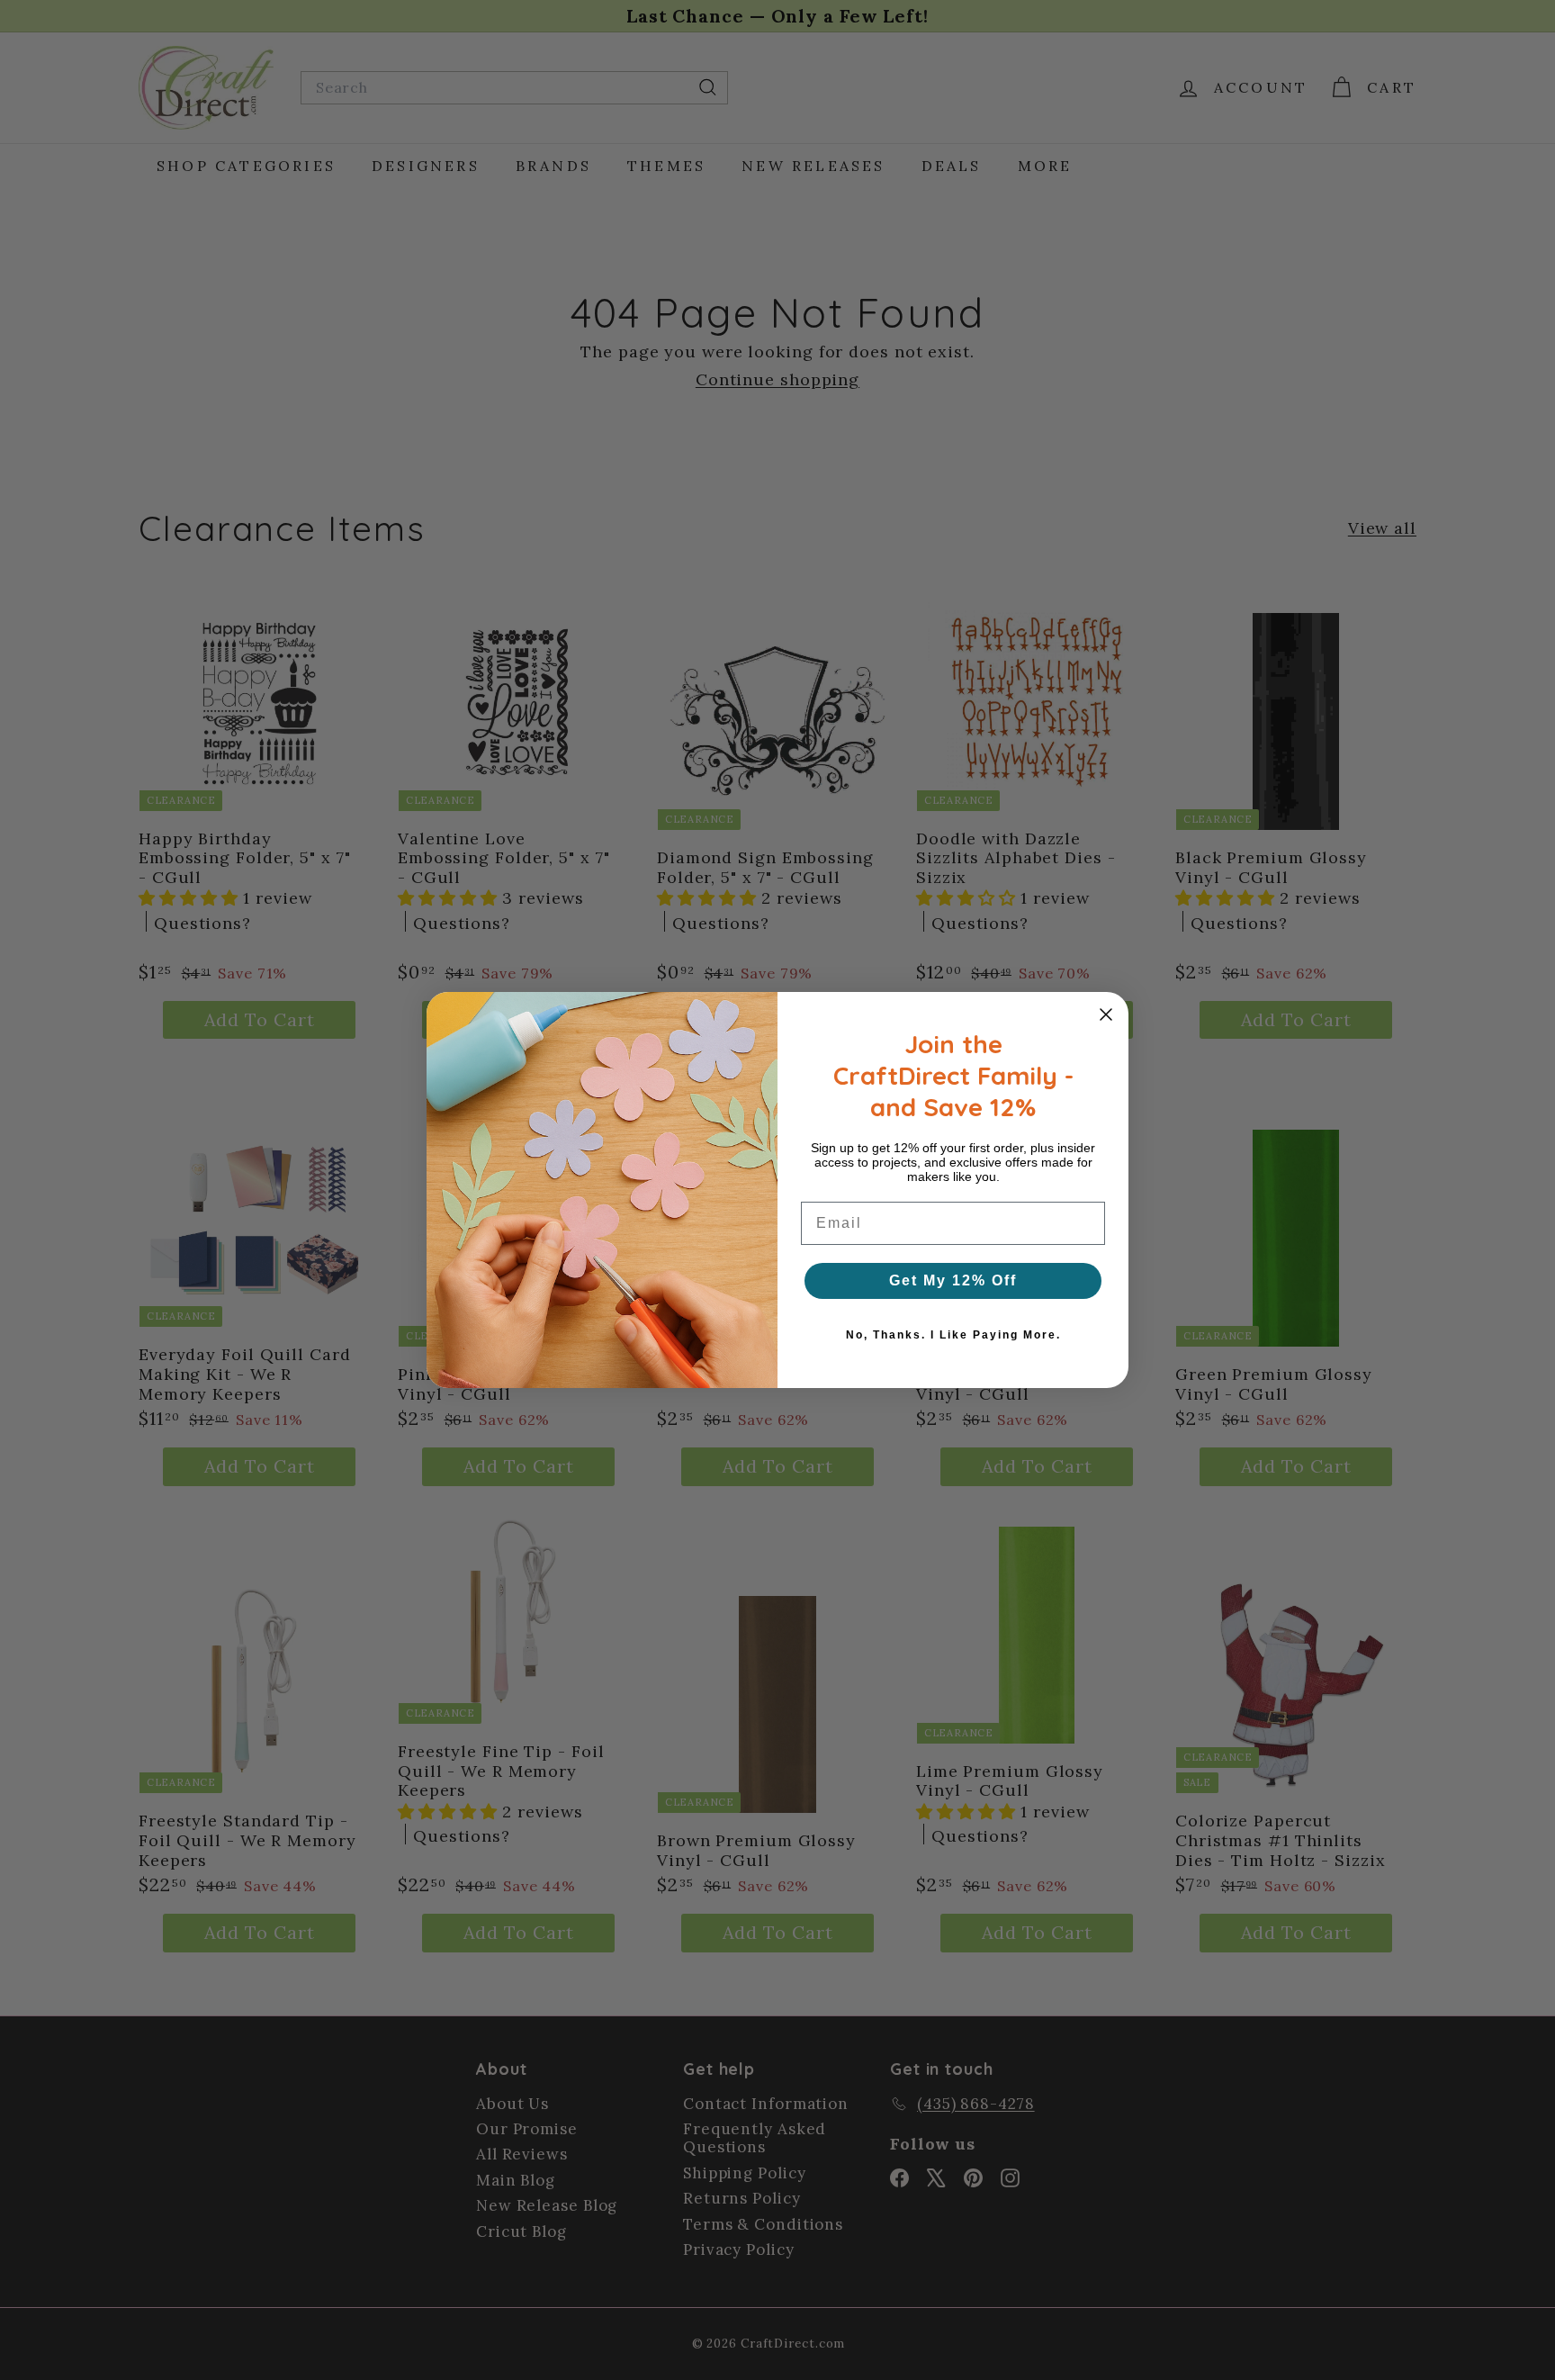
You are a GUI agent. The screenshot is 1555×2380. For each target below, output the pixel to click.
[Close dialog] (1106, 1014)
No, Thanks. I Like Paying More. (953, 1335)
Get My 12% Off (953, 1280)
